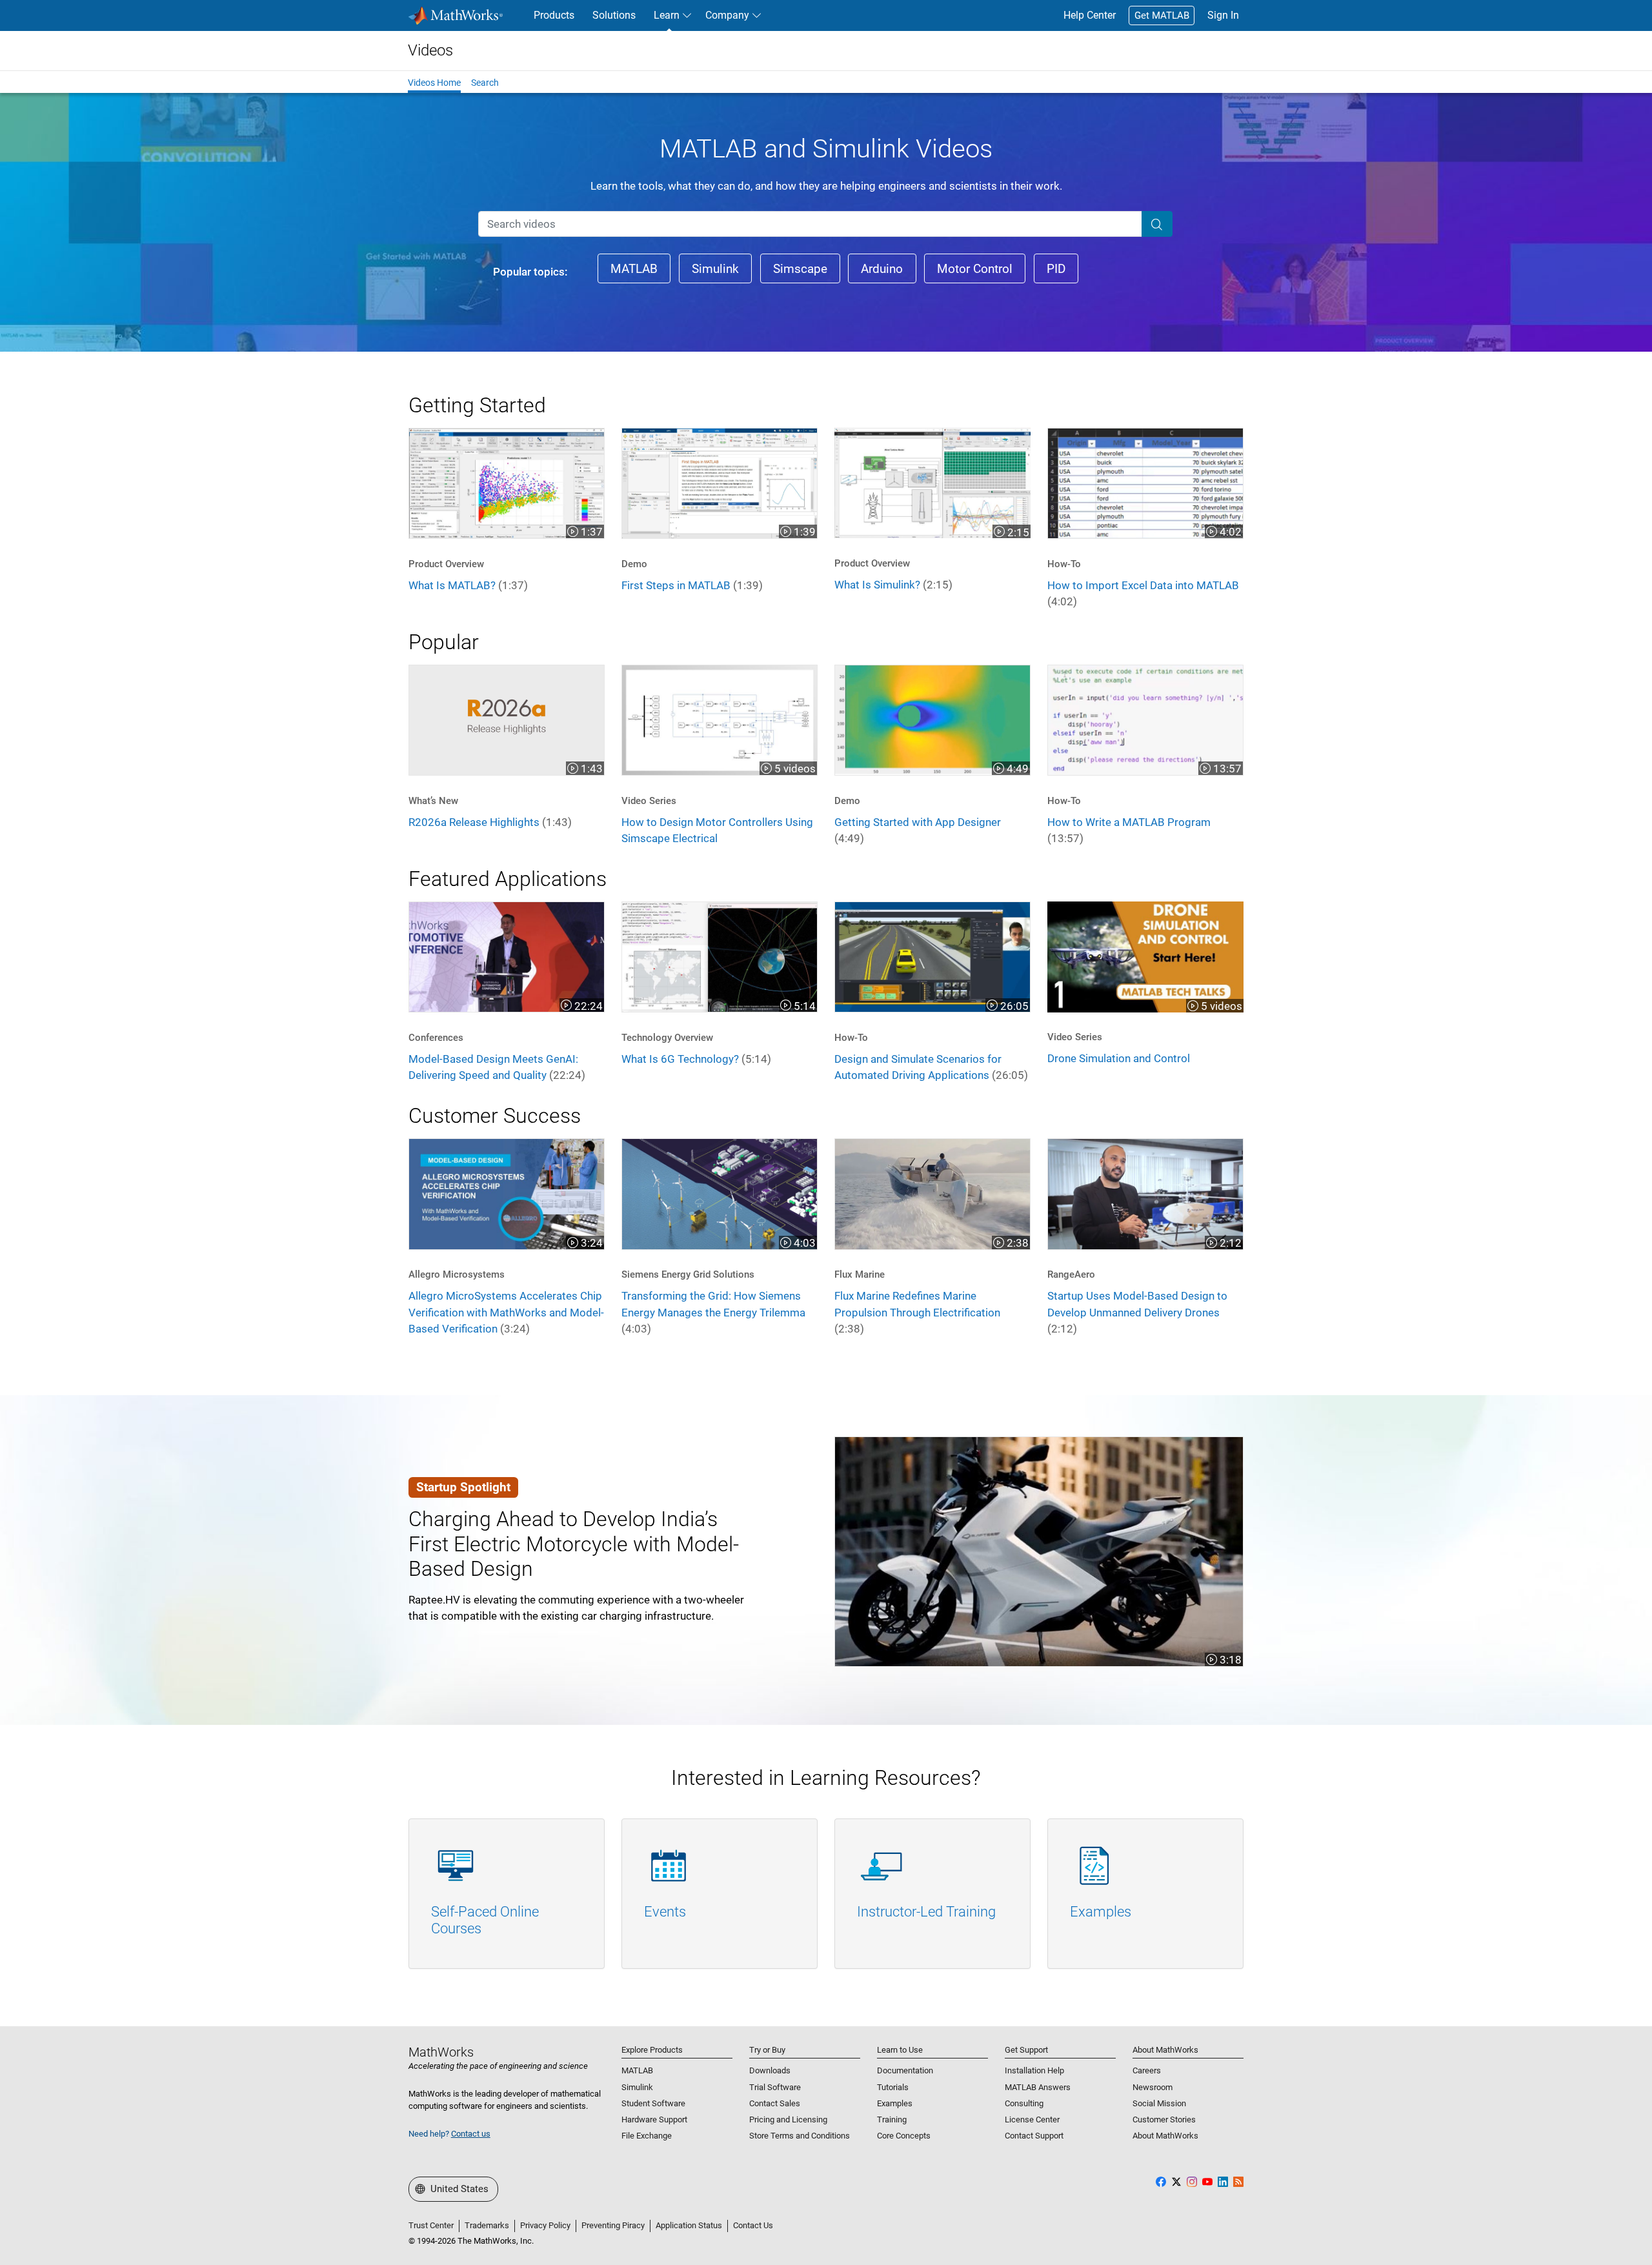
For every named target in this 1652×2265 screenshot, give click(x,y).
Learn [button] (667, 15)
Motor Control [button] (975, 269)
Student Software (653, 2103)
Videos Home (434, 83)
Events (665, 1912)
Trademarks (487, 2225)
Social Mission (1159, 2103)
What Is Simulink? (893, 585)
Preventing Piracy (613, 2225)
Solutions (614, 15)
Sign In (1223, 15)
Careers (1147, 2070)
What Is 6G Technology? (696, 1059)
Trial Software (775, 2087)
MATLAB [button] (634, 269)
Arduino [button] (882, 269)
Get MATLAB (1162, 15)
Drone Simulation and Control (1119, 1058)
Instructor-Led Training (926, 1912)
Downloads (770, 2070)
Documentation (905, 2070)
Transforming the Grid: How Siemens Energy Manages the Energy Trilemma (713, 1312)
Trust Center (431, 2225)
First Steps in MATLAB (692, 585)
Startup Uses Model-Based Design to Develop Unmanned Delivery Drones (1137, 1312)
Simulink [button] (715, 269)
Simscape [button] (800, 269)
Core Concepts (904, 2136)
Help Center (1090, 15)
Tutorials (893, 2087)
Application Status (689, 2225)
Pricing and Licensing (788, 2119)
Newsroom (1153, 2087)
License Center (1032, 2119)
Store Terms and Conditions (800, 2136)
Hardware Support (654, 2119)
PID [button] (1056, 269)
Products (554, 15)
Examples (1101, 1912)
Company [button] (727, 15)
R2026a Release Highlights (490, 822)
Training (892, 2119)
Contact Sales (775, 2103)
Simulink (637, 2087)
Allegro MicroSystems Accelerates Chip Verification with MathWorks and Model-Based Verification (506, 1312)
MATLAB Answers (1038, 2087)
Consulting (1024, 2103)
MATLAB (637, 2070)
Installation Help (1034, 2070)
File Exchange (647, 2136)
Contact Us (753, 2225)
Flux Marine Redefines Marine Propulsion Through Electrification (917, 1312)
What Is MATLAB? (468, 585)
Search (485, 83)
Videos (430, 50)
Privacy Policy (545, 2225)
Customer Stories (1164, 2119)
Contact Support (1034, 2136)
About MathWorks (1165, 2136)
